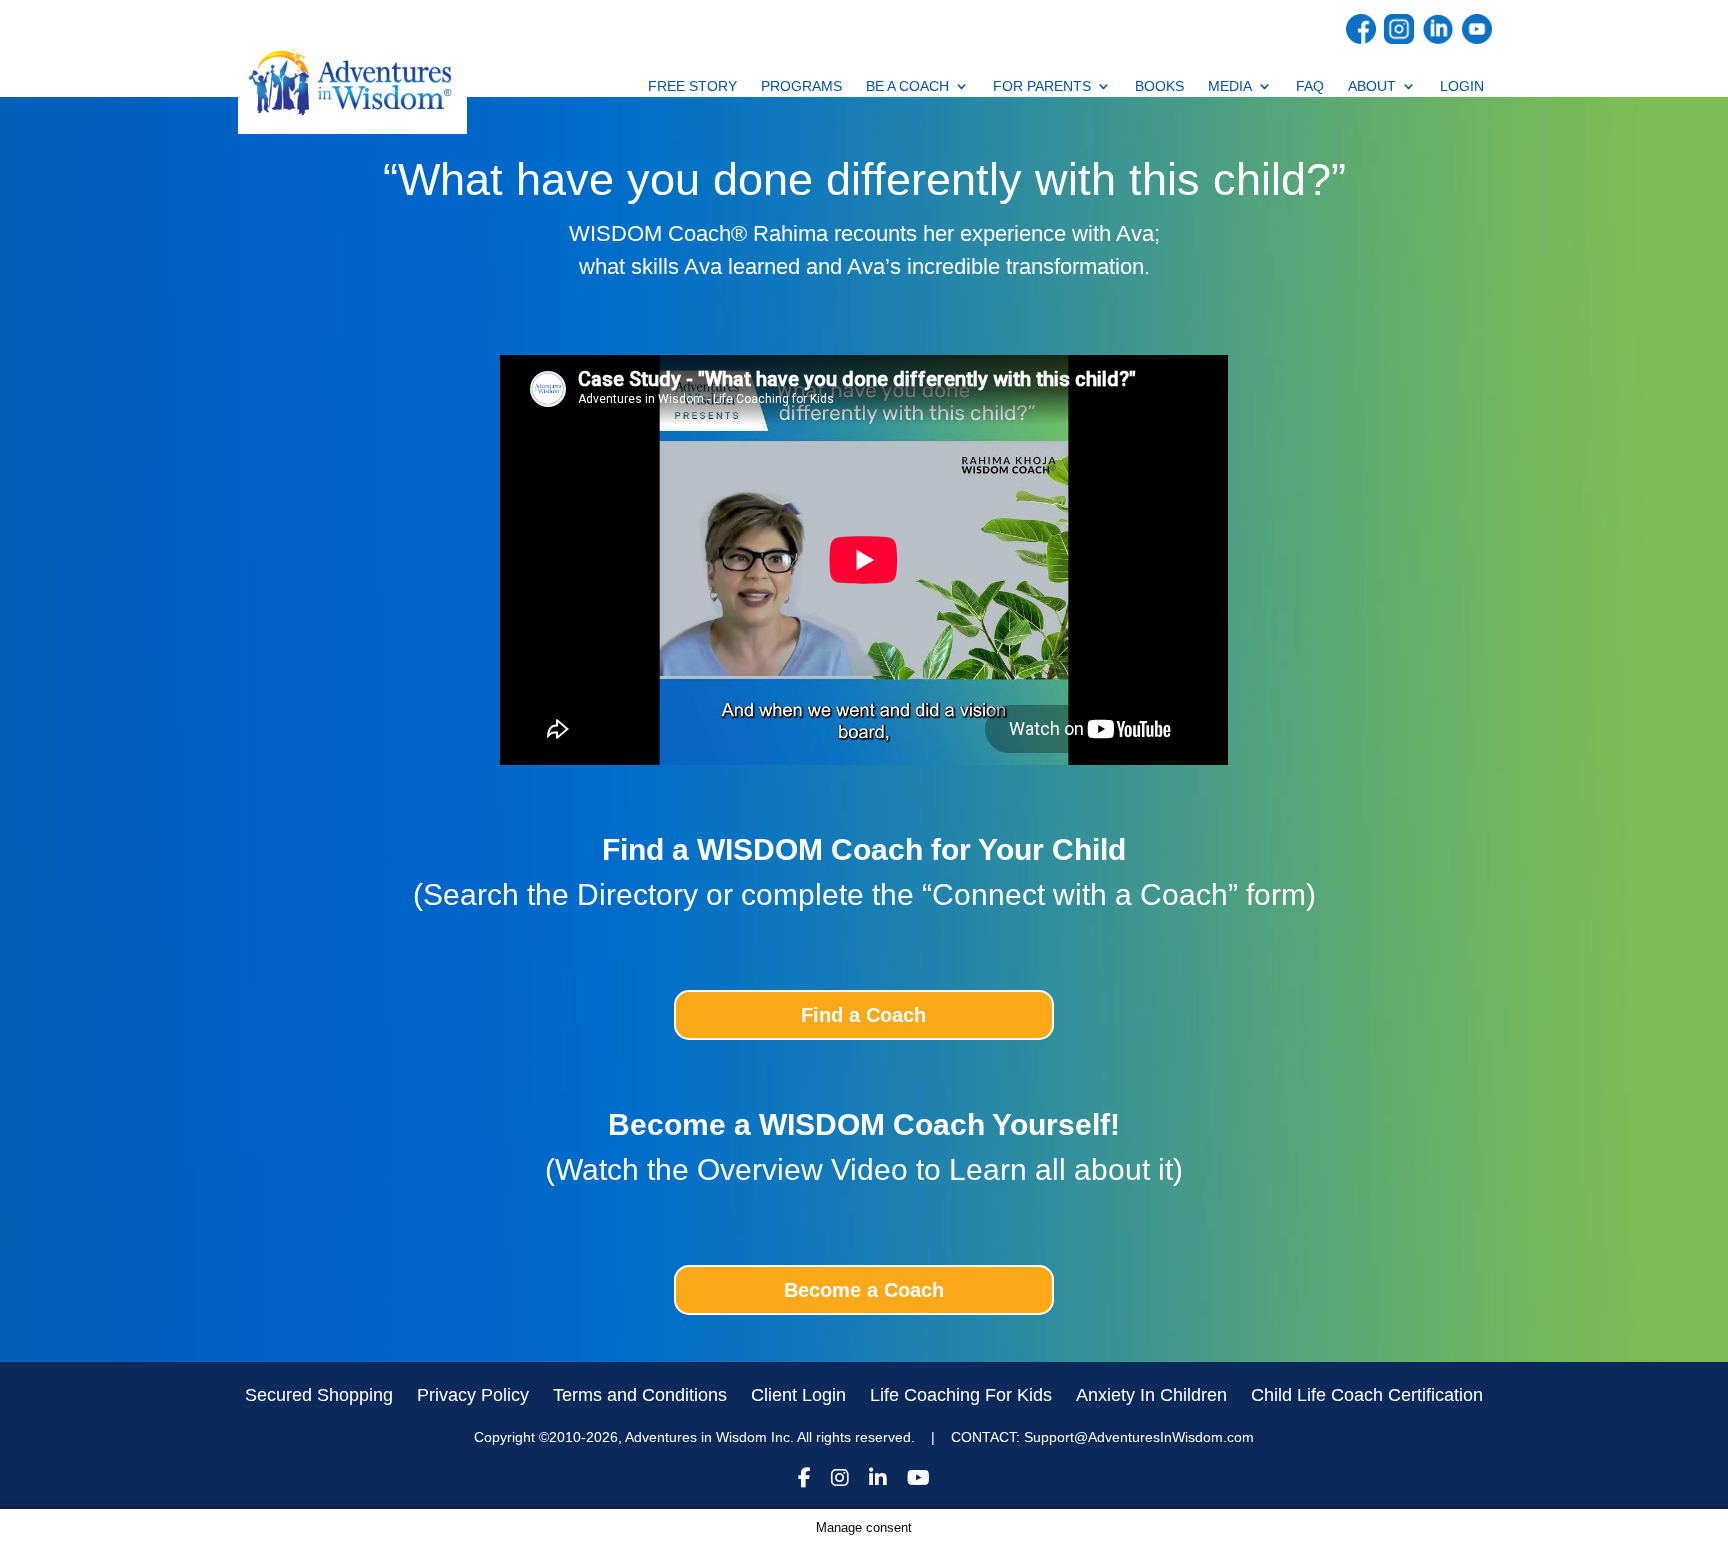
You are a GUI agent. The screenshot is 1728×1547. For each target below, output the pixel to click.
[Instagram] (840, 1480)
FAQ (1310, 86)
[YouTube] (918, 1480)
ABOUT (1372, 86)
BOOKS (1159, 86)
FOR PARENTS (1042, 86)
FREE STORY (692, 86)
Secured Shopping (319, 1395)
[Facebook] (804, 1480)
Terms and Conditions (640, 1395)
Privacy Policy (473, 1395)
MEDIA (1230, 86)
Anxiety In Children (1151, 1395)
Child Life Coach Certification (1367, 1395)
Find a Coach (863, 1015)
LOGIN (1462, 86)
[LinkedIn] (878, 1480)
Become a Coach (864, 1290)
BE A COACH (907, 86)
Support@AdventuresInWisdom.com (1139, 1437)
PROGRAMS (801, 86)
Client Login (798, 1395)
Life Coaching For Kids (961, 1395)
